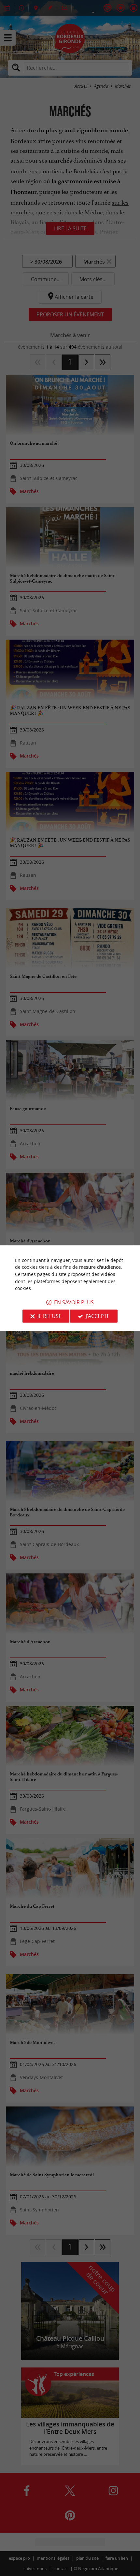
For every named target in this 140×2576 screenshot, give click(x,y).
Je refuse (49, 1316)
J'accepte (98, 1316)
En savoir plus (74, 1302)
